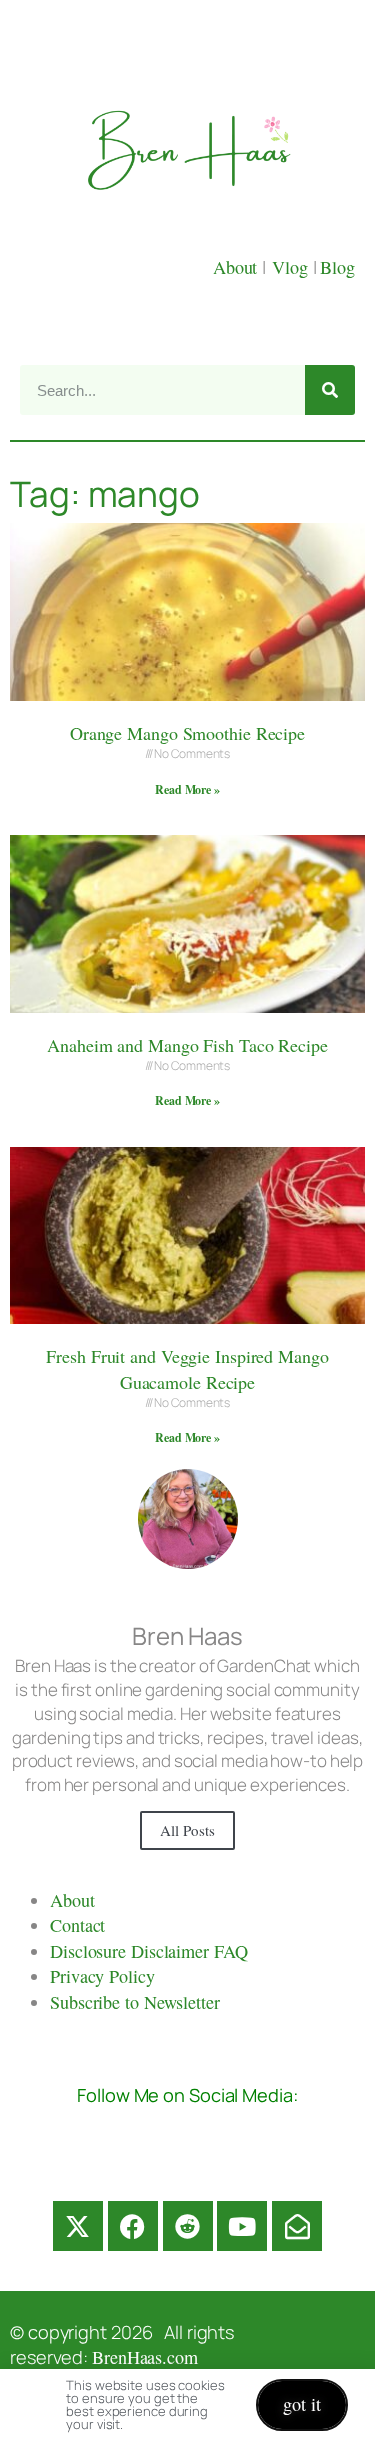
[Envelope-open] (297, 2226)
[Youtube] (242, 2226)
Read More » (187, 789)
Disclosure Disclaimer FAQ (149, 1951)
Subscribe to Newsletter (135, 2002)
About (237, 267)
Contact (77, 1925)
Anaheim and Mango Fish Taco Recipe (187, 1045)
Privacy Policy (102, 1976)
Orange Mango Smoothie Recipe (187, 733)
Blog (337, 267)
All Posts (187, 1830)
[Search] (330, 390)
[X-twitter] (78, 2226)
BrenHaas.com (145, 2357)
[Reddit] (188, 2226)
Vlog (292, 267)
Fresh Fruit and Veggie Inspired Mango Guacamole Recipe (187, 1368)
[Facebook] (133, 2226)
